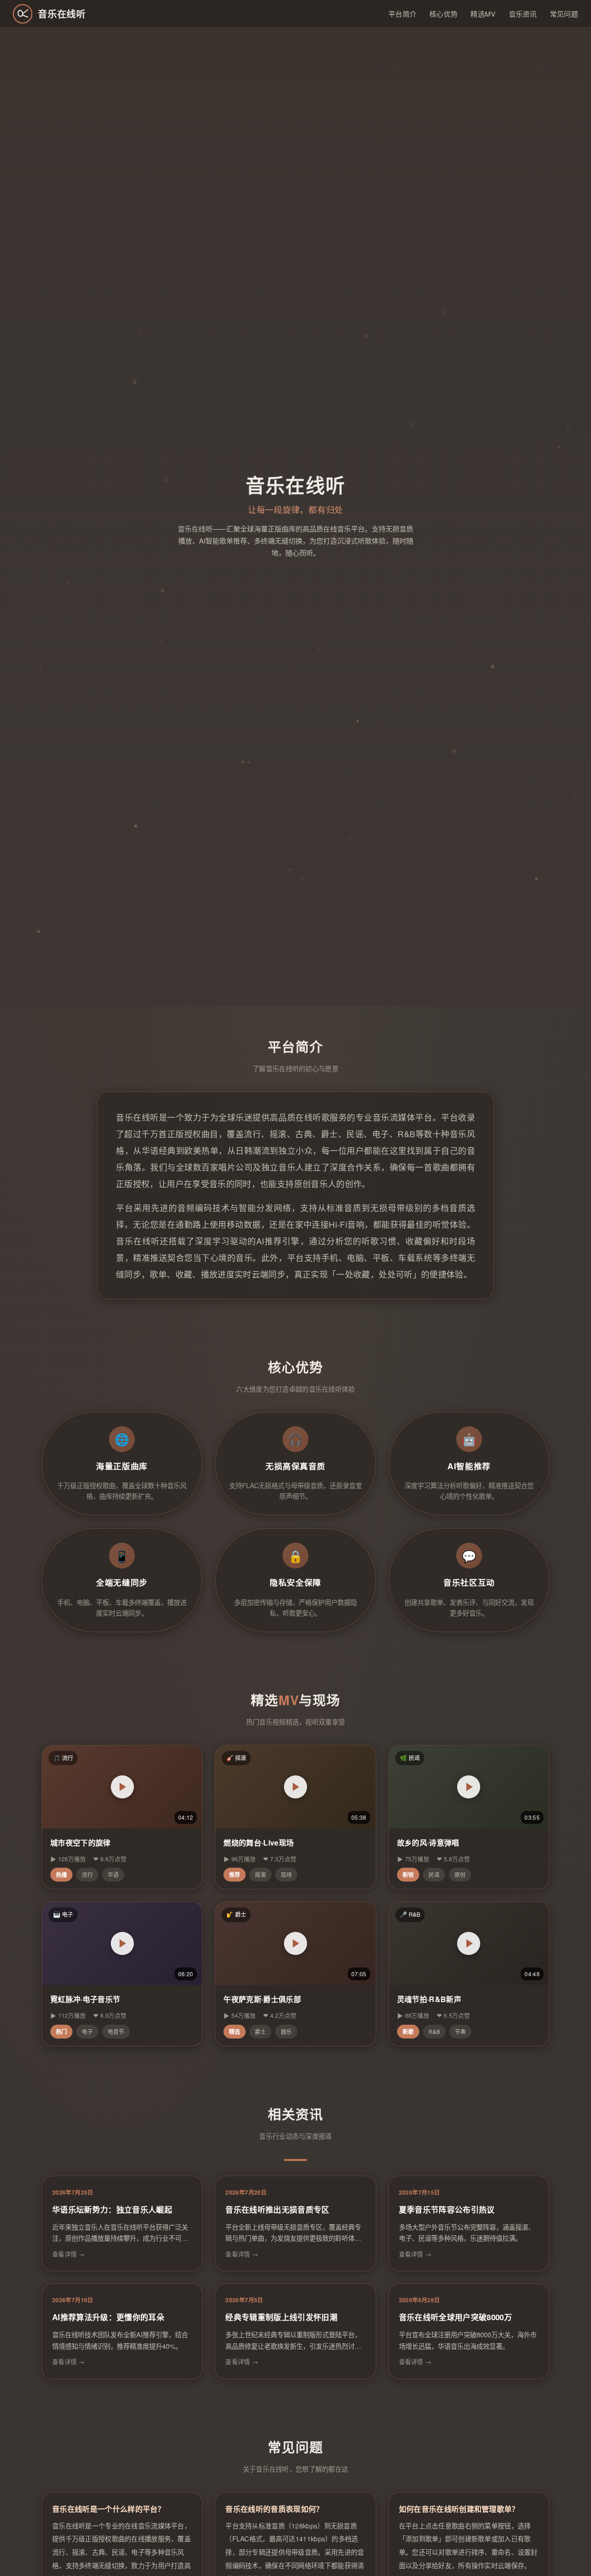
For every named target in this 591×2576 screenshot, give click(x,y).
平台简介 (402, 14)
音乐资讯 (523, 14)
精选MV (483, 14)
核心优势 (443, 14)
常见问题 (564, 14)
